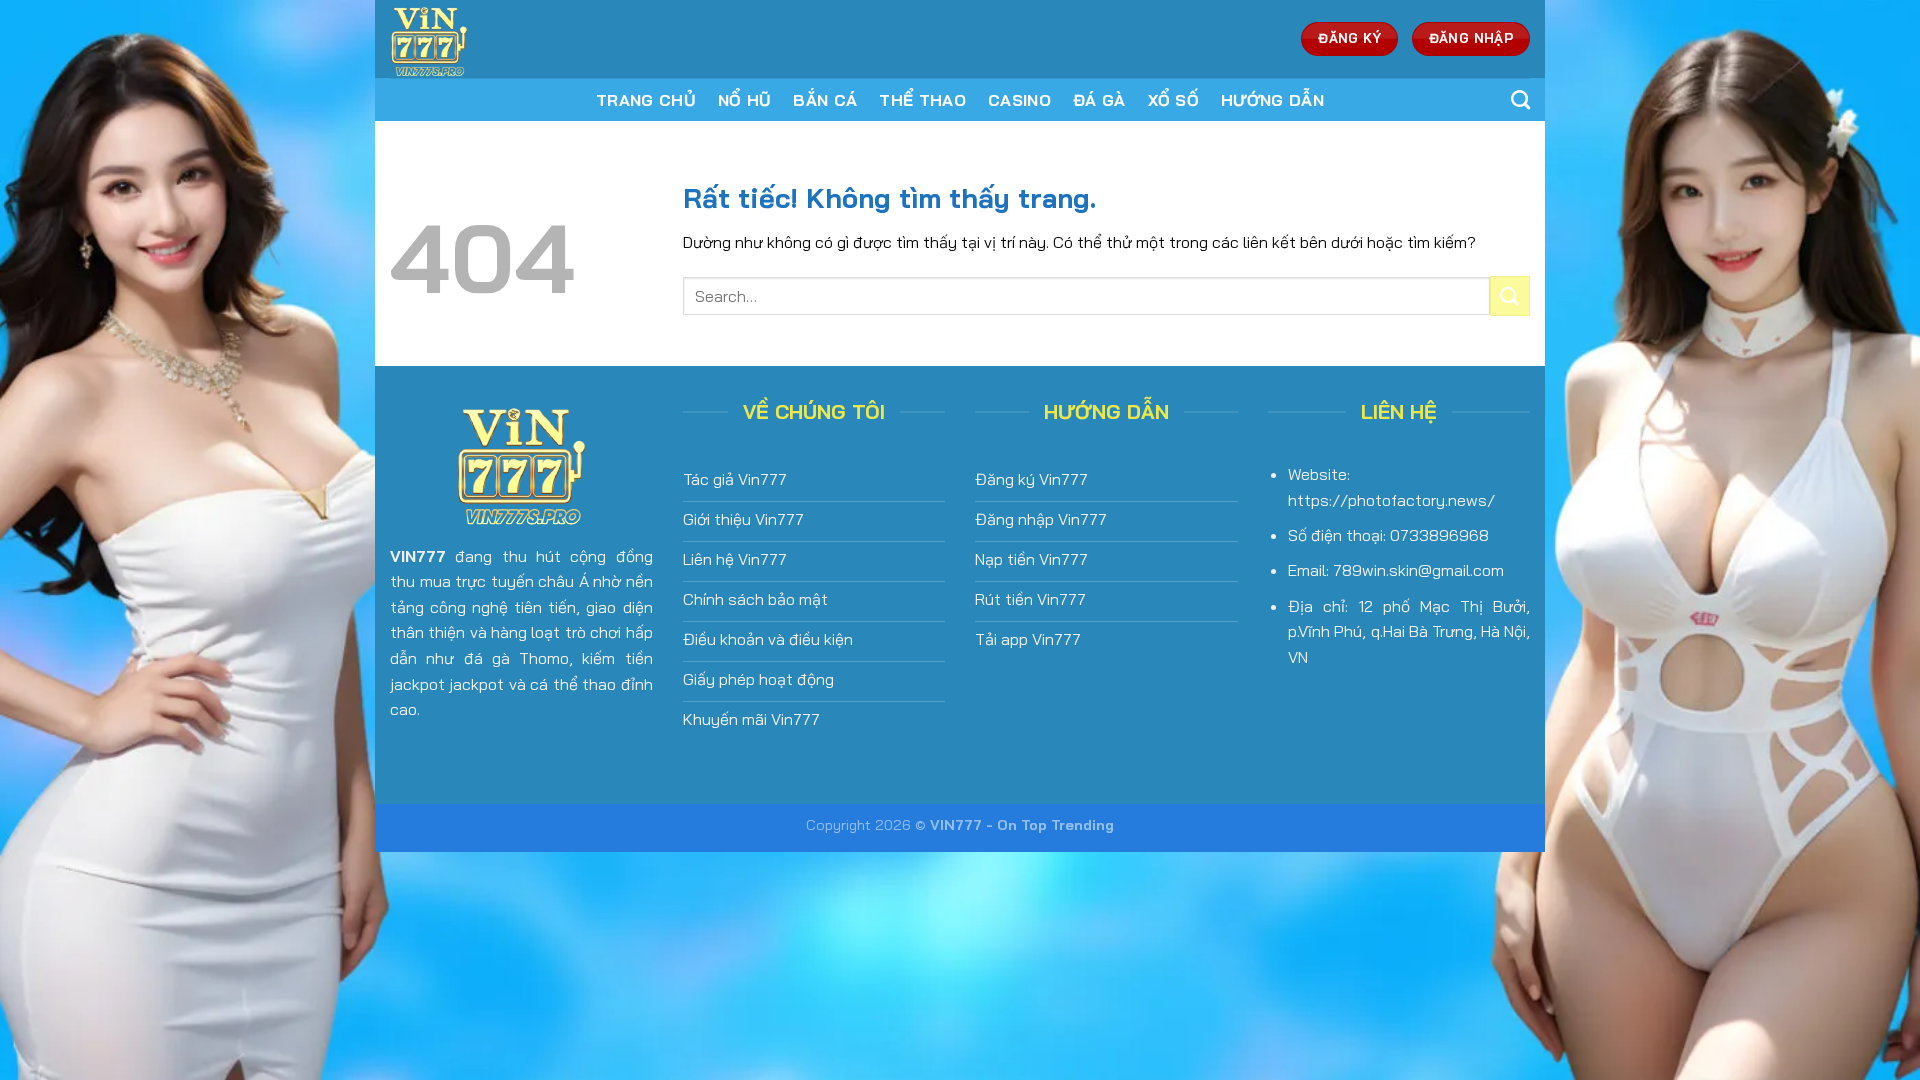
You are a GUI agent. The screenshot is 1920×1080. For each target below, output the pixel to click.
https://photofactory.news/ (1391, 500)
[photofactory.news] (523, 39)
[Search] (1520, 99)
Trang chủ (646, 100)
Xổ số (1174, 100)
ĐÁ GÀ (1099, 100)
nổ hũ (745, 100)
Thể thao (922, 100)
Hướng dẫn (1272, 100)
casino (1019, 100)
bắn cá (825, 100)
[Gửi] (1510, 295)
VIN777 (418, 556)
